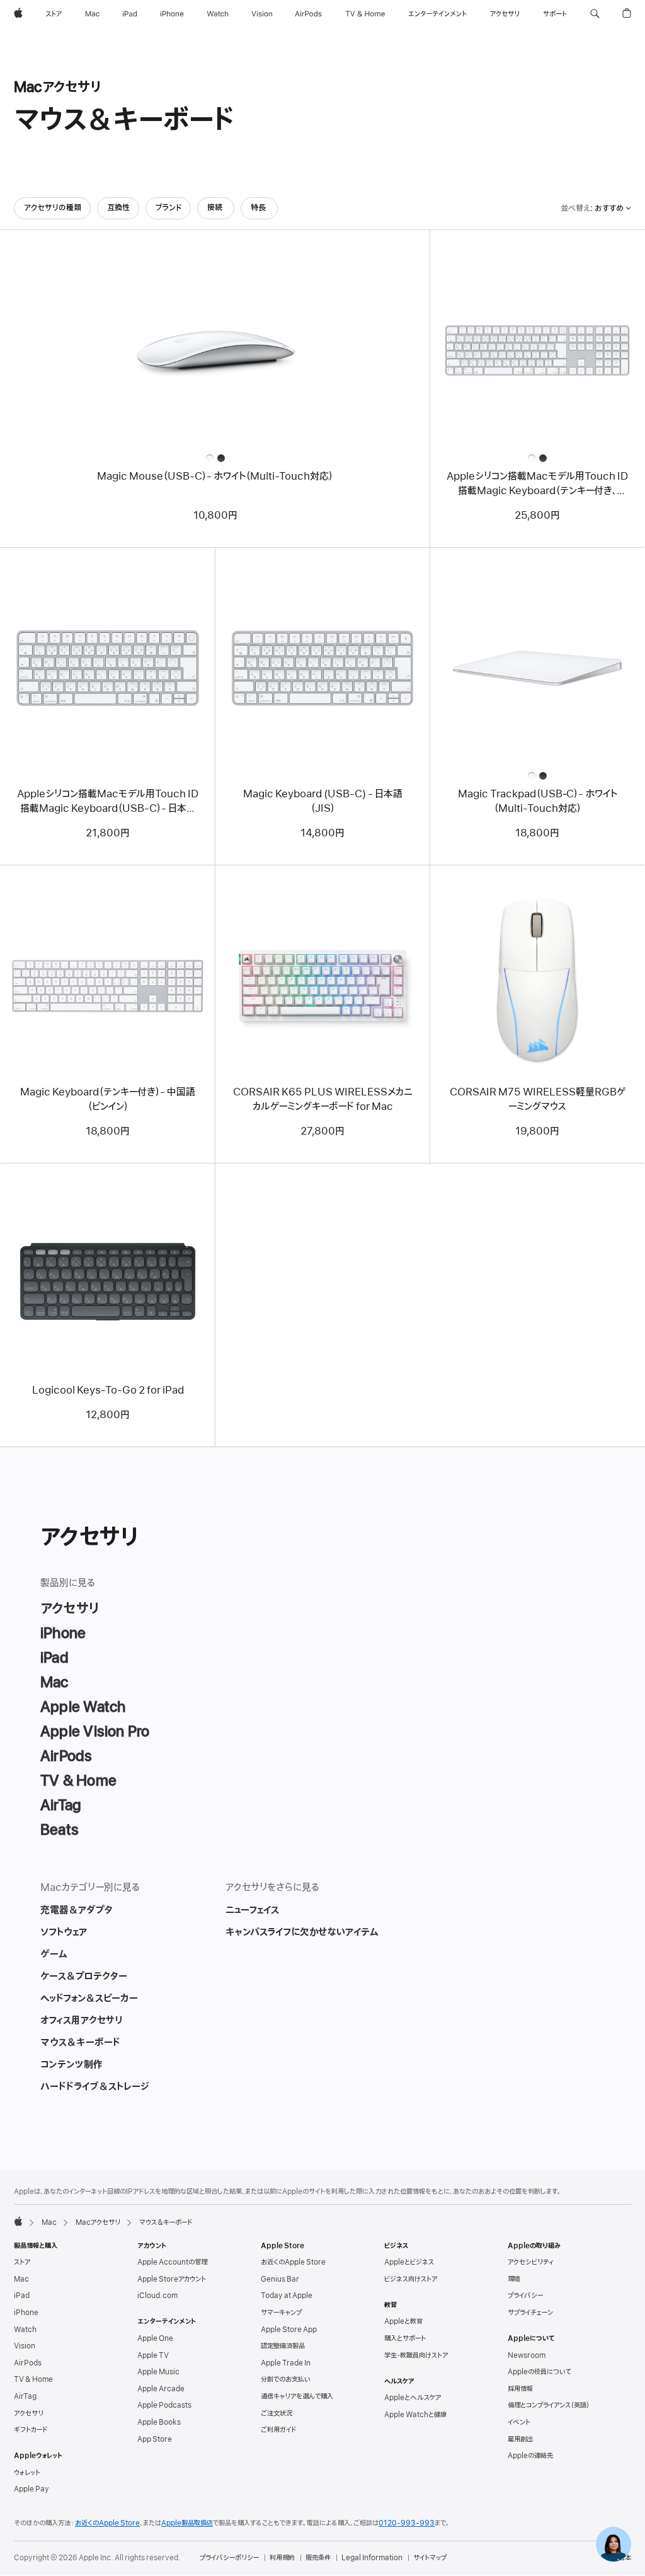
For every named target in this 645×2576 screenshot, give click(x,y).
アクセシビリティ (531, 2262)
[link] (614, 2544)
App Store (155, 2439)
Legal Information (372, 2558)
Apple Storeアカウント (172, 2279)
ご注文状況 (277, 2413)
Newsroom (527, 2355)
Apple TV (153, 2355)
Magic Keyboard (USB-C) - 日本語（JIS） (323, 801)
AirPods (28, 2363)
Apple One (155, 2338)
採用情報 (520, 2389)
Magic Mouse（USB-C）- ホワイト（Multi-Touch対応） (215, 477)
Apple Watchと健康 (415, 2415)
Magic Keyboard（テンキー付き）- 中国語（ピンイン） (108, 1100)
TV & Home (33, 2379)
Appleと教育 (403, 2321)
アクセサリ (29, 2413)
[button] (595, 14)
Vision (25, 2346)
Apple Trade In (286, 2363)
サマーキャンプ (281, 2313)
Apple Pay (31, 2489)
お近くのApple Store (293, 2262)
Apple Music (158, 2372)
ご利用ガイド (278, 2430)
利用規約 (282, 2558)
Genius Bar (280, 2279)
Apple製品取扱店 (187, 2523)
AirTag (25, 2396)
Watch (25, 2330)
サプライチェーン (530, 2313)
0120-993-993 (407, 2523)
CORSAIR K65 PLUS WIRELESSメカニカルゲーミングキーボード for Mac (323, 1100)
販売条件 (318, 2558)
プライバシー (525, 2296)
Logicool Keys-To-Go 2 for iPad (108, 1390)
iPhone (26, 2313)
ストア (22, 2262)
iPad (22, 2296)
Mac (49, 2222)
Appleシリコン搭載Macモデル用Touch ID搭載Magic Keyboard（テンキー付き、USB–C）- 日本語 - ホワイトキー (537, 484)
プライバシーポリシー (229, 2558)
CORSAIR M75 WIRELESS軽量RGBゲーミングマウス (538, 1100)
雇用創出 (520, 2439)
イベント (519, 2422)
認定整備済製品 (283, 2346)
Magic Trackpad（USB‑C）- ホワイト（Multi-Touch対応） (538, 801)
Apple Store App (289, 2330)
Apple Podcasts (164, 2405)
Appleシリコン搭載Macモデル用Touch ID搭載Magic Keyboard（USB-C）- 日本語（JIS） (108, 802)
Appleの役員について (539, 2372)
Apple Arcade (161, 2389)
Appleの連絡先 (530, 2456)
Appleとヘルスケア (413, 2398)
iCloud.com (157, 2296)
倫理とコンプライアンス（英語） (549, 2405)
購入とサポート (405, 2338)
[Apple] (18, 2221)
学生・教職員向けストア (416, 2355)
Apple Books (159, 2422)
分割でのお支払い (286, 2379)
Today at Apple (287, 2296)
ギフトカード (31, 2430)
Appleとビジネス (409, 2262)
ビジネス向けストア (411, 2279)
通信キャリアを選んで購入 (297, 2396)
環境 (514, 2279)
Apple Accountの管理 (172, 2262)
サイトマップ (430, 2558)
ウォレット (27, 2473)
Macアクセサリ (98, 2222)
